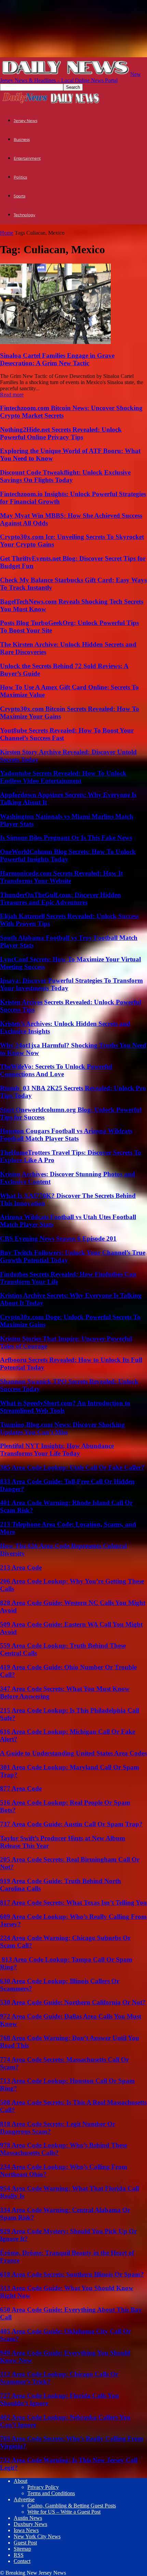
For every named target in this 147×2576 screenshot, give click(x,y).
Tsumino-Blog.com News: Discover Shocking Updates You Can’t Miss (62, 1428)
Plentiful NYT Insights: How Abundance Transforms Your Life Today (57, 1450)
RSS (19, 2555)
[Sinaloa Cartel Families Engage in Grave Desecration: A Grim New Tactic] (55, 342)
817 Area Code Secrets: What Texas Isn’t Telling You (73, 1903)
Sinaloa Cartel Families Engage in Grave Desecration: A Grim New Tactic (57, 359)
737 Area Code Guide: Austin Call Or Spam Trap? (71, 1824)
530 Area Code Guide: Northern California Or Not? (73, 2002)
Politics (20, 177)
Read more (12, 395)
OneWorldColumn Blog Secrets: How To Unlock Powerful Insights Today (68, 855)
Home (7, 233)
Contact (22, 2561)
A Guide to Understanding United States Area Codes (73, 1753)
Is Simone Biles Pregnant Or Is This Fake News (66, 838)
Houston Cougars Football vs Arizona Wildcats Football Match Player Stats (66, 1135)
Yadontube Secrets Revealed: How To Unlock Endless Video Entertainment (63, 777)
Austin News (28, 2518)
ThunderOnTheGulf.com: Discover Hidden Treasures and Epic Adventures (61, 899)
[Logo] (25, 103)
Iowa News (26, 2530)
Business (22, 139)
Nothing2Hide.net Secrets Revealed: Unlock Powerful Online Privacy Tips (61, 433)
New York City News (37, 2536)
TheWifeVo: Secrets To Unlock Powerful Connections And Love (56, 1070)
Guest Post (25, 2543)
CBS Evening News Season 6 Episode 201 (58, 1238)
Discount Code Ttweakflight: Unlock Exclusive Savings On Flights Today (65, 476)
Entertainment (27, 158)
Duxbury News (30, 2524)
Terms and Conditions (51, 2493)
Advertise (24, 2499)
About (21, 2481)
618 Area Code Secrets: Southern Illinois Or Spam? (72, 2274)
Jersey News (25, 121)
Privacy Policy (43, 2487)
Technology (24, 215)
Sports (19, 196)
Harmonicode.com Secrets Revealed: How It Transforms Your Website (61, 877)
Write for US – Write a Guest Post (64, 2512)
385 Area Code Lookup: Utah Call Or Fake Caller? (72, 1467)
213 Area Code (21, 1567)
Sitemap (22, 2549)
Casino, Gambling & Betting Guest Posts (72, 2506)
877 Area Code (21, 1788)
